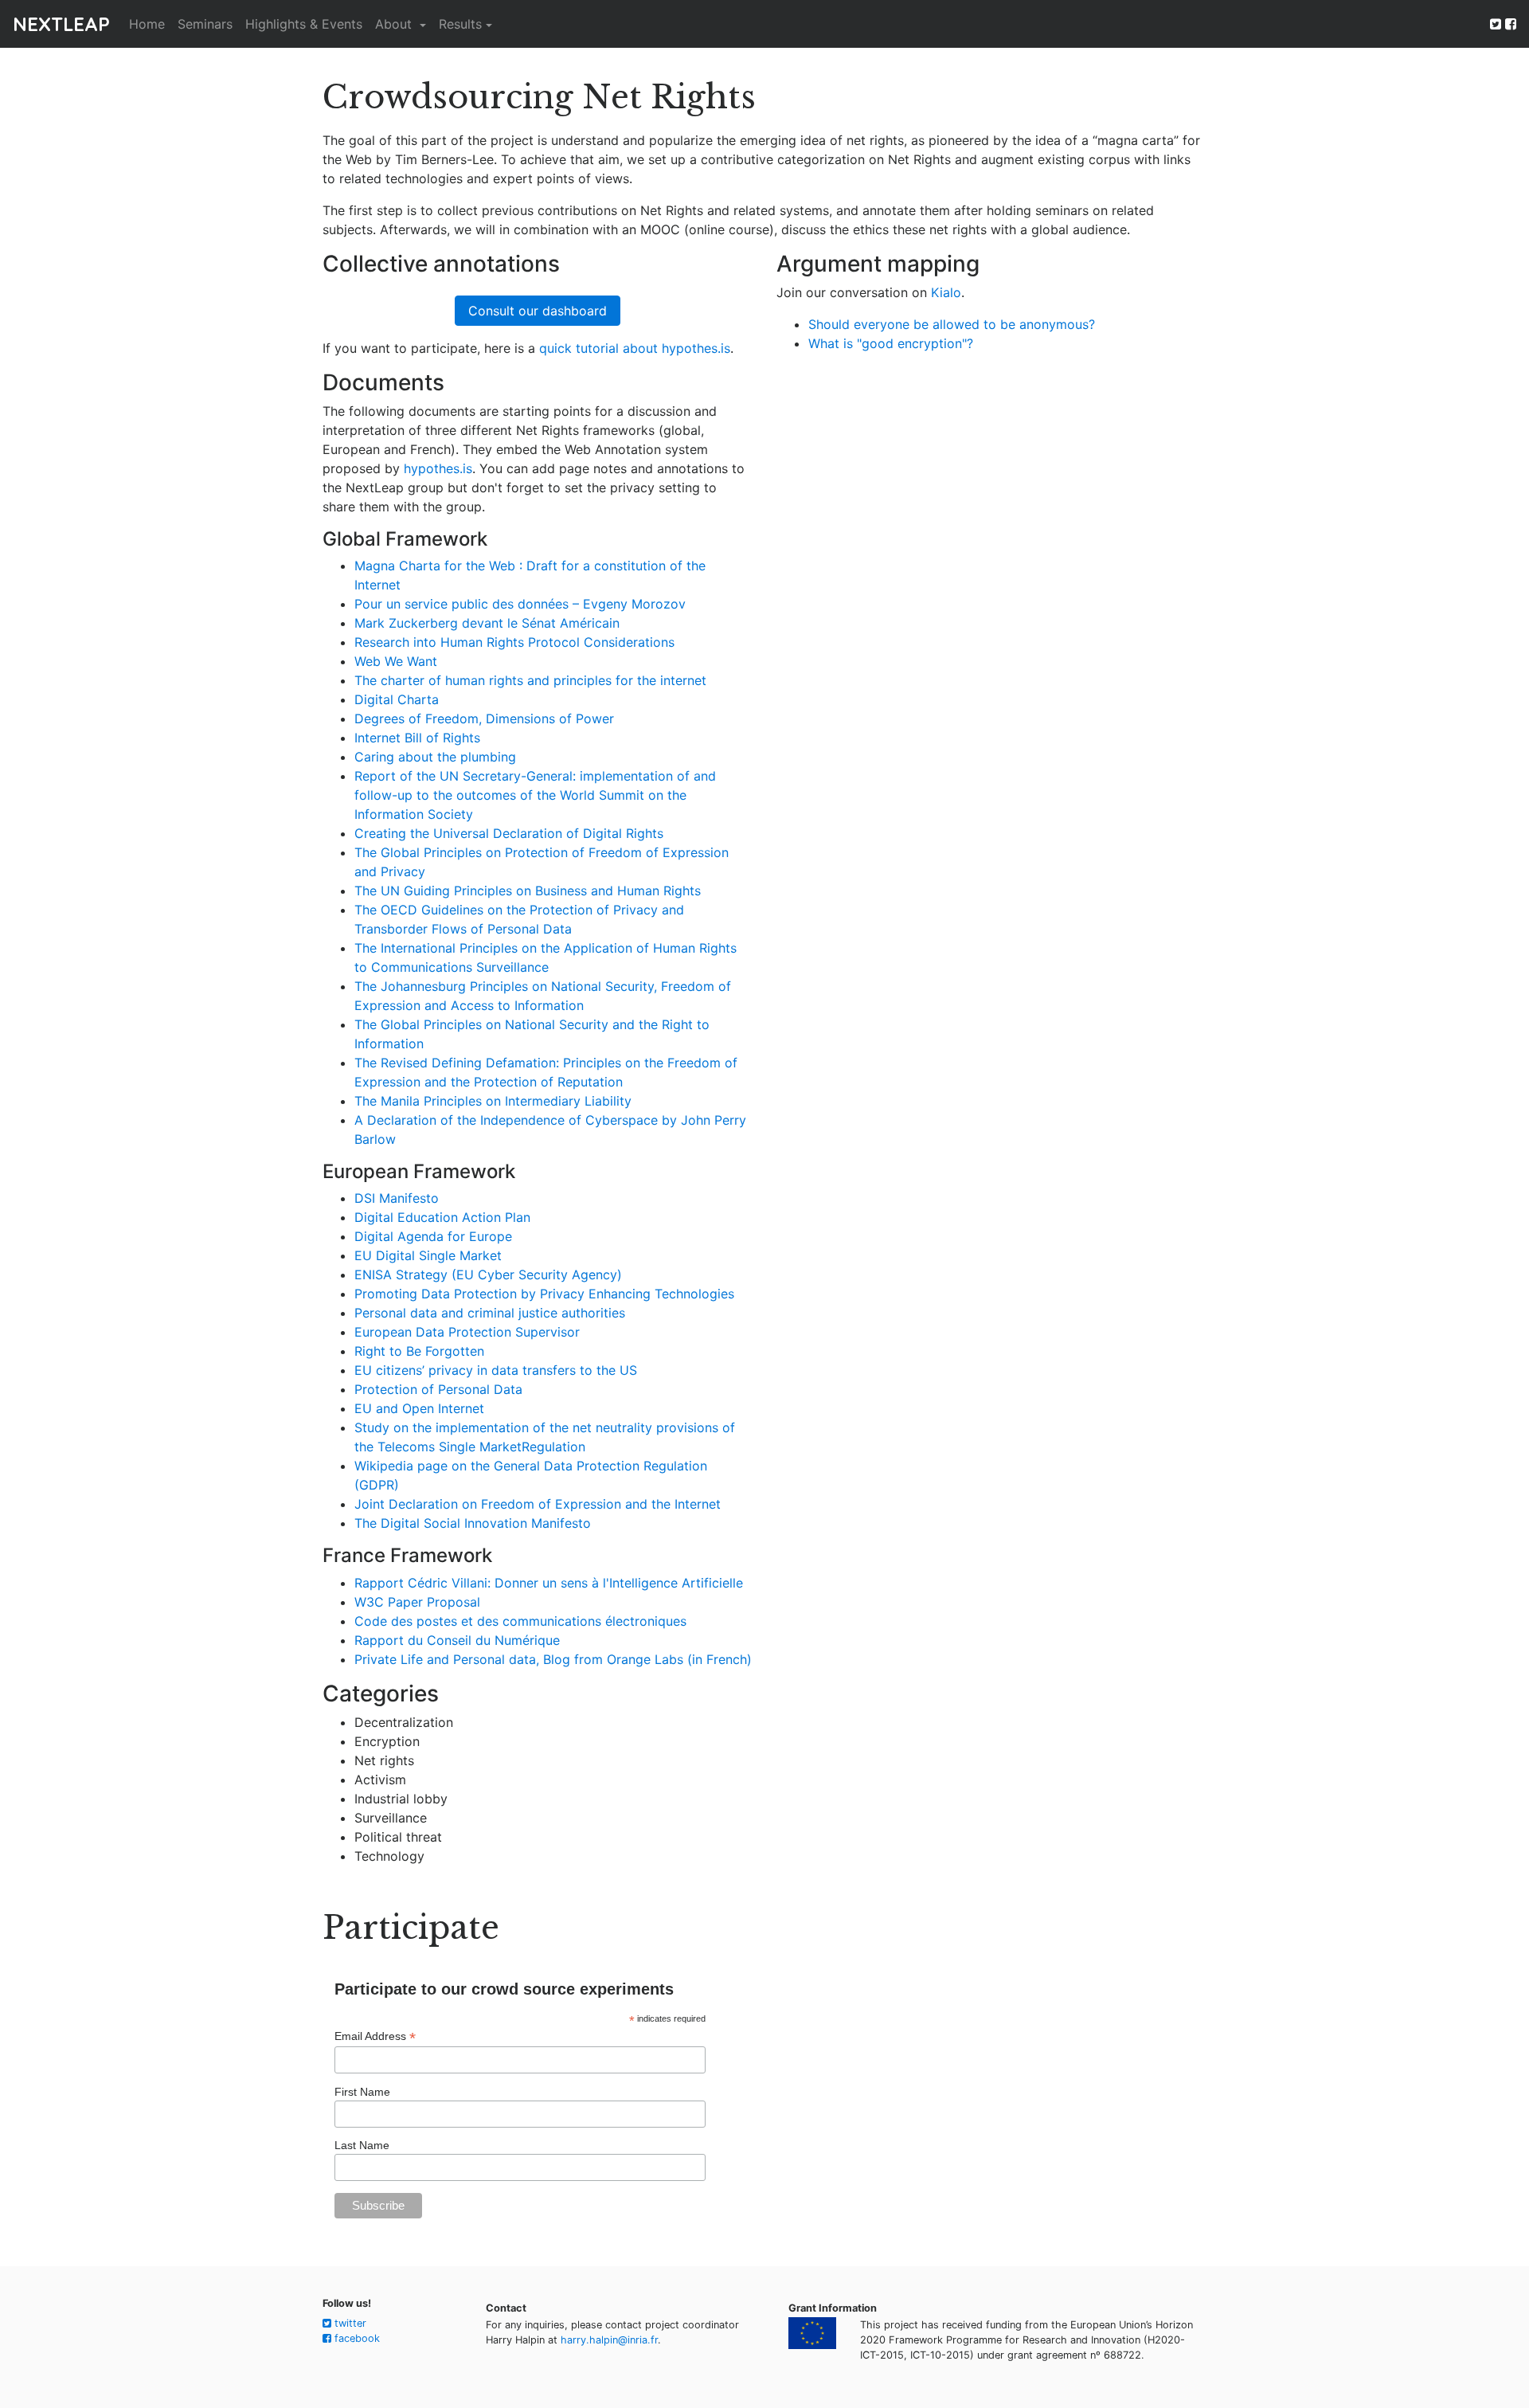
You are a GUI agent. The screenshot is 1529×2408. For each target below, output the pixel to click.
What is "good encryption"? (891, 343)
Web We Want (396, 661)
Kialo (946, 292)
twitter (349, 2323)
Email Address (375, 2036)
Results (460, 24)
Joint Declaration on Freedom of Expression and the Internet (538, 1504)
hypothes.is (438, 468)
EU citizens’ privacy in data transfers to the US (496, 1370)
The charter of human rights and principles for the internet (530, 680)
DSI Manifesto (397, 1198)
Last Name (362, 2145)
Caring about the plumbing (435, 757)
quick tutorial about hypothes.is (635, 348)
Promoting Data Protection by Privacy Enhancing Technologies (544, 1294)
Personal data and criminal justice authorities (490, 1313)
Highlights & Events (304, 24)
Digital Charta (397, 699)
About (395, 24)
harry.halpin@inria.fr (609, 2340)
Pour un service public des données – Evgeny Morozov (520, 604)
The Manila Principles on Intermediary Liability (493, 1101)
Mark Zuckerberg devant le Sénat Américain (487, 623)
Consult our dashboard (538, 311)
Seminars (205, 24)
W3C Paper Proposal (417, 1602)
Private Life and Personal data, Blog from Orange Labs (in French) (553, 1659)
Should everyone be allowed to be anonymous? (952, 324)
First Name (362, 2092)
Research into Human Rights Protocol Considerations (514, 642)
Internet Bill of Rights (417, 738)
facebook (356, 2338)
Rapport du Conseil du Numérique (457, 1640)
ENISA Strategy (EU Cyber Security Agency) (488, 1274)
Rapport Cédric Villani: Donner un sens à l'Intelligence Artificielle (549, 1583)
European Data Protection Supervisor (467, 1332)
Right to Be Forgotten (419, 1351)
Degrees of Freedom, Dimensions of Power (484, 718)
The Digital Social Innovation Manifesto (473, 1523)
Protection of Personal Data (438, 1389)
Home (147, 24)
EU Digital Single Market (428, 1255)
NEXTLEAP (61, 24)
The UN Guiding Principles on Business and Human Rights (528, 891)
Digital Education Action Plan (442, 1217)
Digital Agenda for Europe (433, 1236)
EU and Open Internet (419, 1408)
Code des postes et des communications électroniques (520, 1621)
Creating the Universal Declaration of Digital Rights (509, 833)
